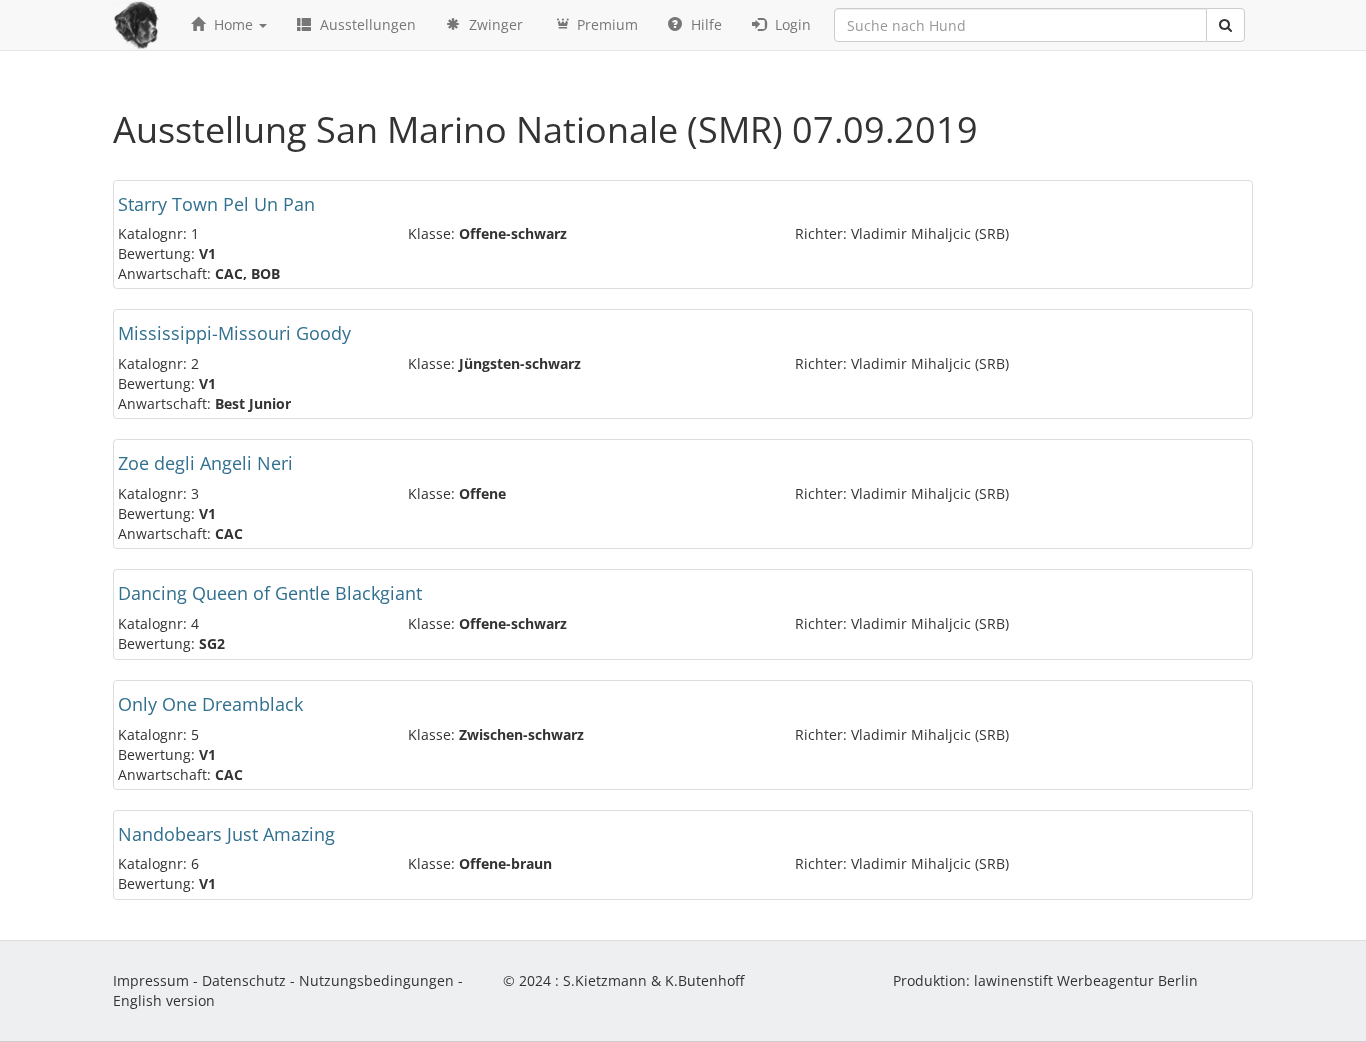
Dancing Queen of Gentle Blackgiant (270, 593)
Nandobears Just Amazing (226, 834)
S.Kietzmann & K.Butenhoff (653, 980)
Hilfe (704, 24)
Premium (605, 24)
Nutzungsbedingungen (376, 980)
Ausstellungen (366, 24)
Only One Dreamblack (210, 704)
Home (233, 24)
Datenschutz (244, 980)
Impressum (151, 980)
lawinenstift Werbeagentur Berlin (1086, 980)
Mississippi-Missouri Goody (234, 333)
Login (791, 24)
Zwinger (494, 24)
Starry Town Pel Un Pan (216, 204)
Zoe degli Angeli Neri (205, 463)
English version (164, 1000)
